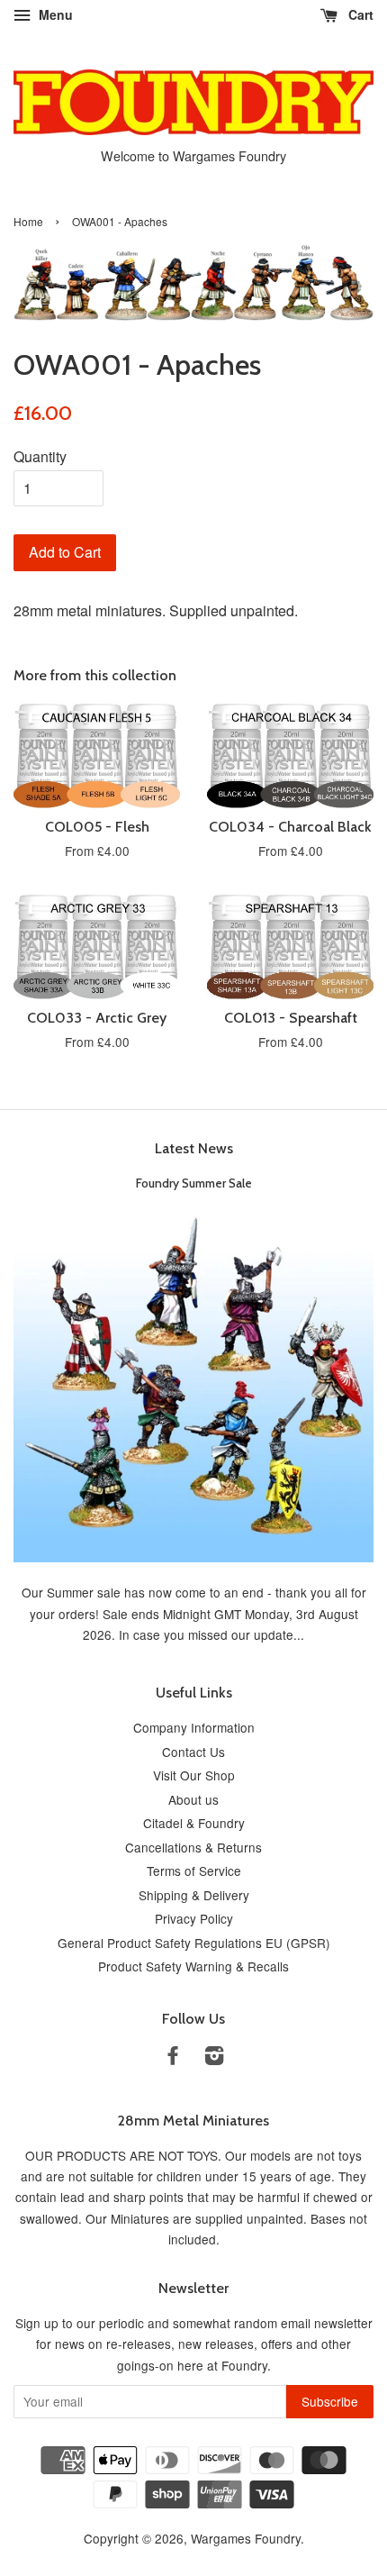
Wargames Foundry (246, 2538)
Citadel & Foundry (194, 1823)
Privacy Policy (194, 1918)
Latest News (194, 1148)
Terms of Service (194, 1871)
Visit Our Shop (194, 1775)
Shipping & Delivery (194, 1895)
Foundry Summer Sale (194, 1183)
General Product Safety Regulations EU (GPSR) (194, 1943)
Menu (54, 14)
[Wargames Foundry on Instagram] (214, 2058)
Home (28, 221)
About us (193, 1799)
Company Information (194, 1727)
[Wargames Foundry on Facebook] (173, 2058)
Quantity (40, 456)
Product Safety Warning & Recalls (193, 1966)
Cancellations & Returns (193, 1847)
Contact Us (193, 1752)
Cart (359, 14)
